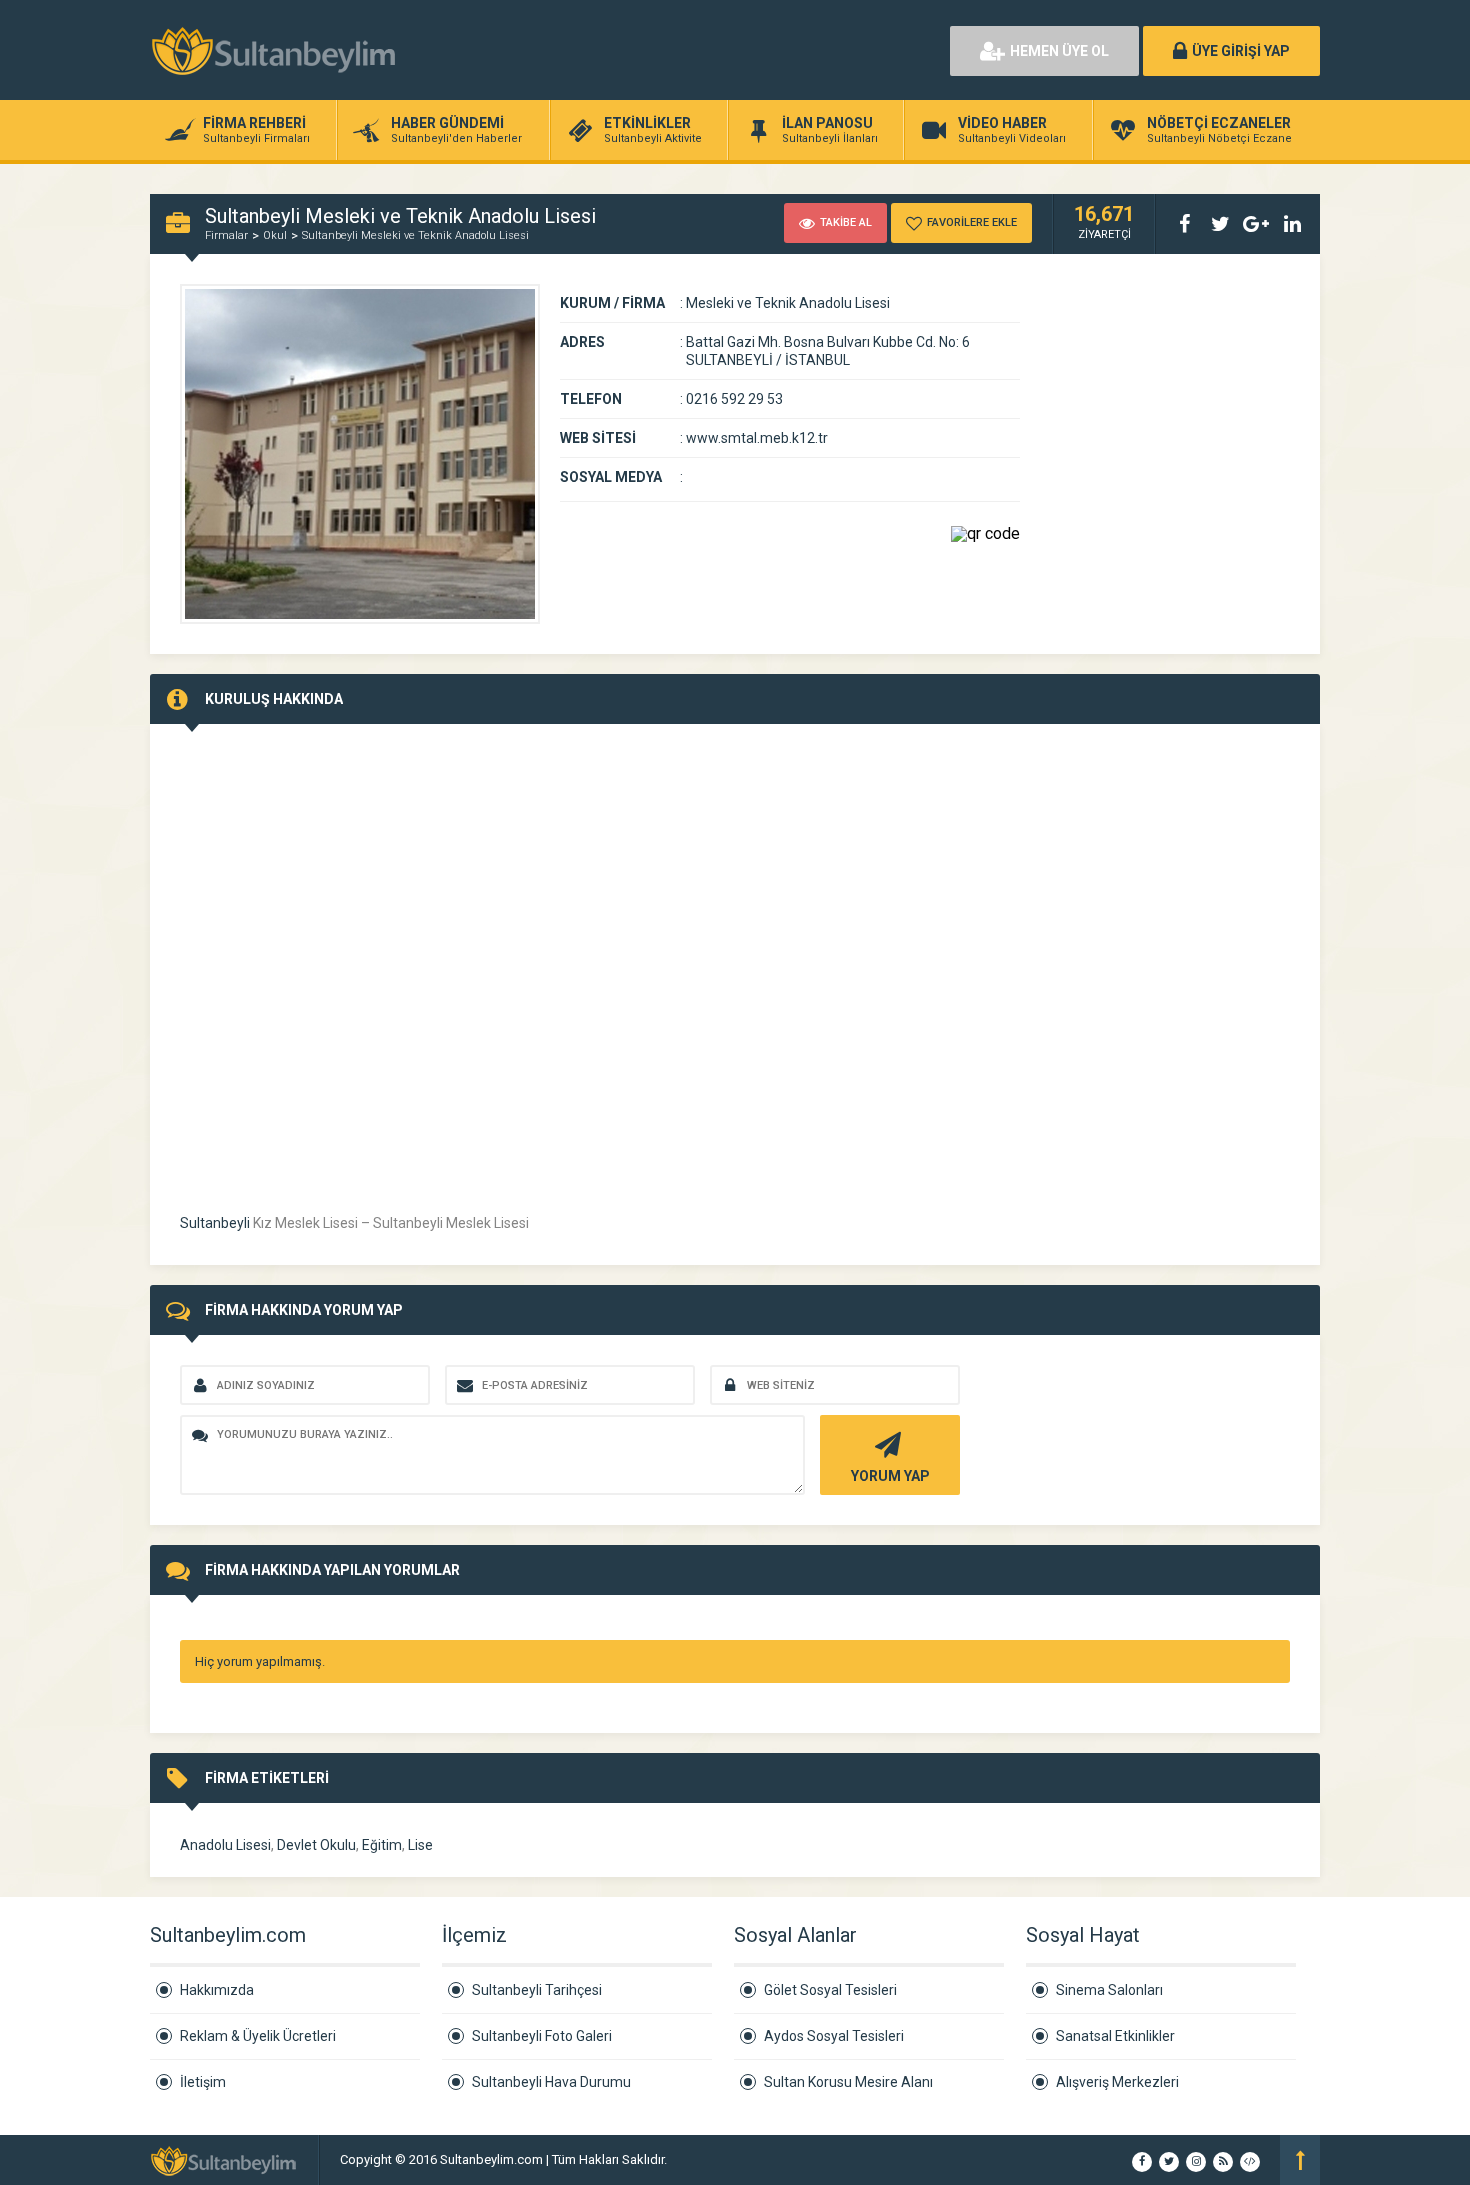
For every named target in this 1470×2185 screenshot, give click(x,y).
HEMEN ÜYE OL (1059, 51)
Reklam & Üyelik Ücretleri (258, 2036)
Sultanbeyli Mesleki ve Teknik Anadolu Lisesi (415, 235)
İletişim (203, 2082)
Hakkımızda (217, 1990)
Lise (420, 1845)
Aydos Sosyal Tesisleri (834, 2036)
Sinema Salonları (1109, 1990)
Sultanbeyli (215, 1223)
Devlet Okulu (316, 1845)
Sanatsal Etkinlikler (1115, 2036)
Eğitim (382, 1845)
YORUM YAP (890, 1476)
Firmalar (226, 235)
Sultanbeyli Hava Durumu (551, 2082)
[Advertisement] (705, 50)
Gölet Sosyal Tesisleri (830, 1990)
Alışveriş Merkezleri (1117, 2082)
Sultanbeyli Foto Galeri (542, 2036)
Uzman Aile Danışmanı (735, 2159)
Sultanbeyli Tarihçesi (537, 1990)
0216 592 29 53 (734, 399)
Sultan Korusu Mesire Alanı (848, 2082)
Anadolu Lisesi (225, 1845)
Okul (275, 235)
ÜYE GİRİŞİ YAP (1241, 51)
